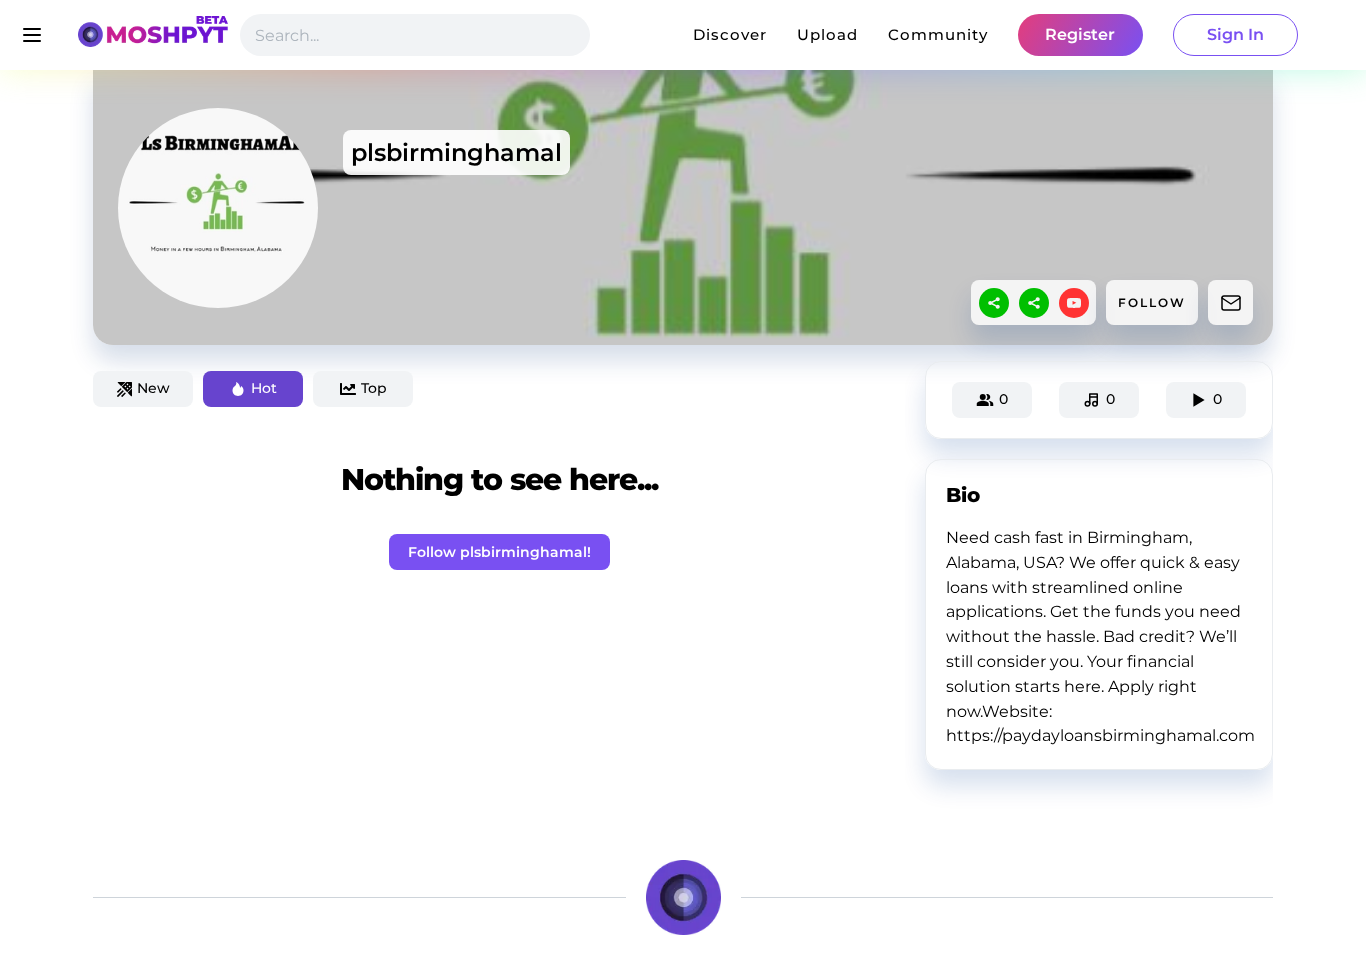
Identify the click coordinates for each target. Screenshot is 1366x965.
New (153, 388)
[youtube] (1074, 303)
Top (374, 388)
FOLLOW (1152, 302)
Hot (264, 388)
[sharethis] (994, 303)
